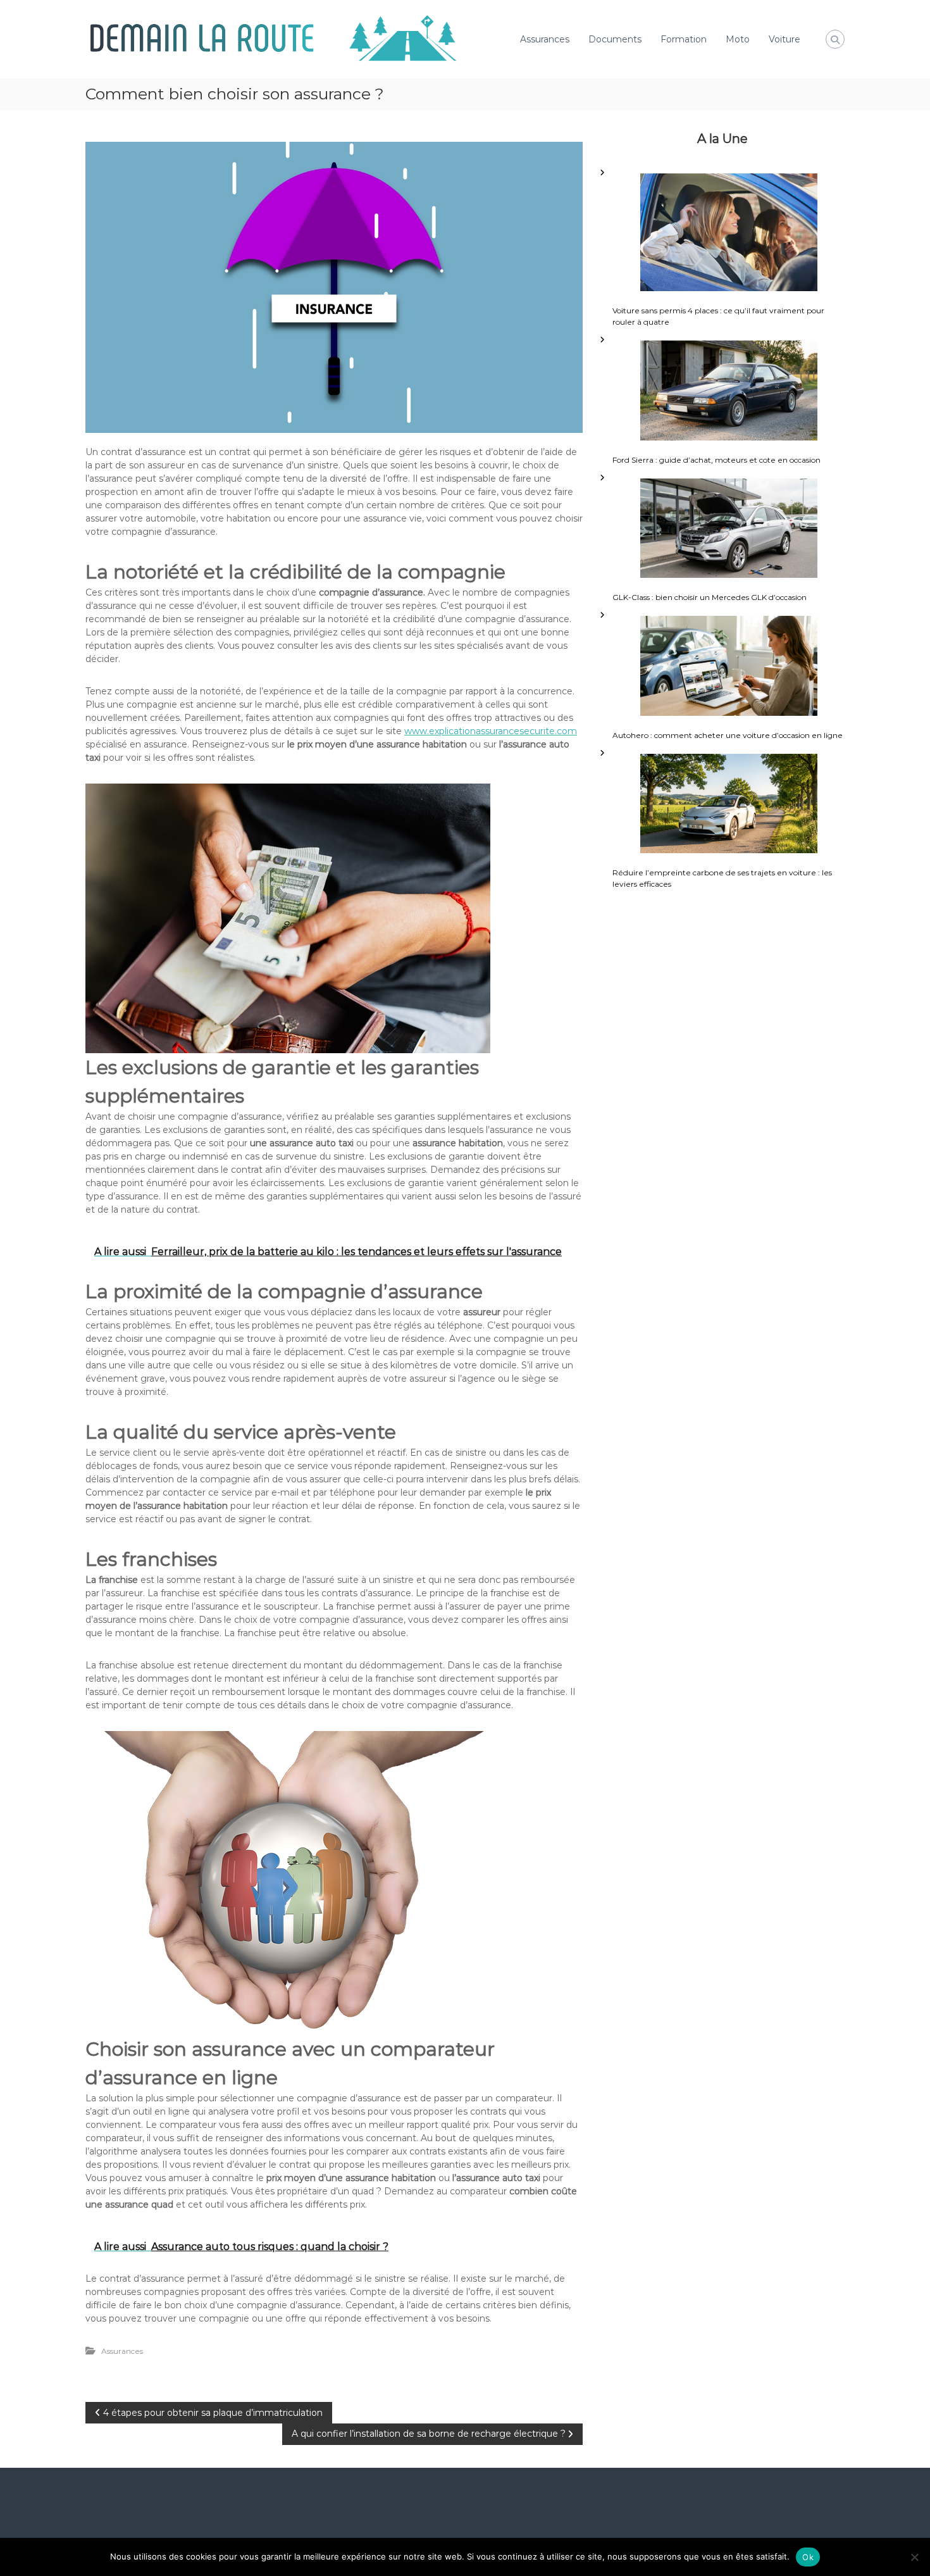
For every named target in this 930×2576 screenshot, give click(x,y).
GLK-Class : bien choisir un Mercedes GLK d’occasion (710, 597)
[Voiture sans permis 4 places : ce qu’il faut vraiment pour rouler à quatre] (729, 233)
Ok (808, 2557)
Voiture (784, 39)
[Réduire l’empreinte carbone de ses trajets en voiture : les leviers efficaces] (729, 804)
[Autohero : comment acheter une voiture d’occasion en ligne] (729, 666)
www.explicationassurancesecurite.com (491, 731)
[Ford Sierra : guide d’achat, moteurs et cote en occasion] (729, 391)
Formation (684, 39)
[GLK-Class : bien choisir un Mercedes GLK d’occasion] (729, 528)
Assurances (545, 39)
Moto (738, 39)
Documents (615, 39)
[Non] (914, 2557)
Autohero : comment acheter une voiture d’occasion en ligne (728, 735)
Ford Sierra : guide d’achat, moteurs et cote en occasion (716, 460)
